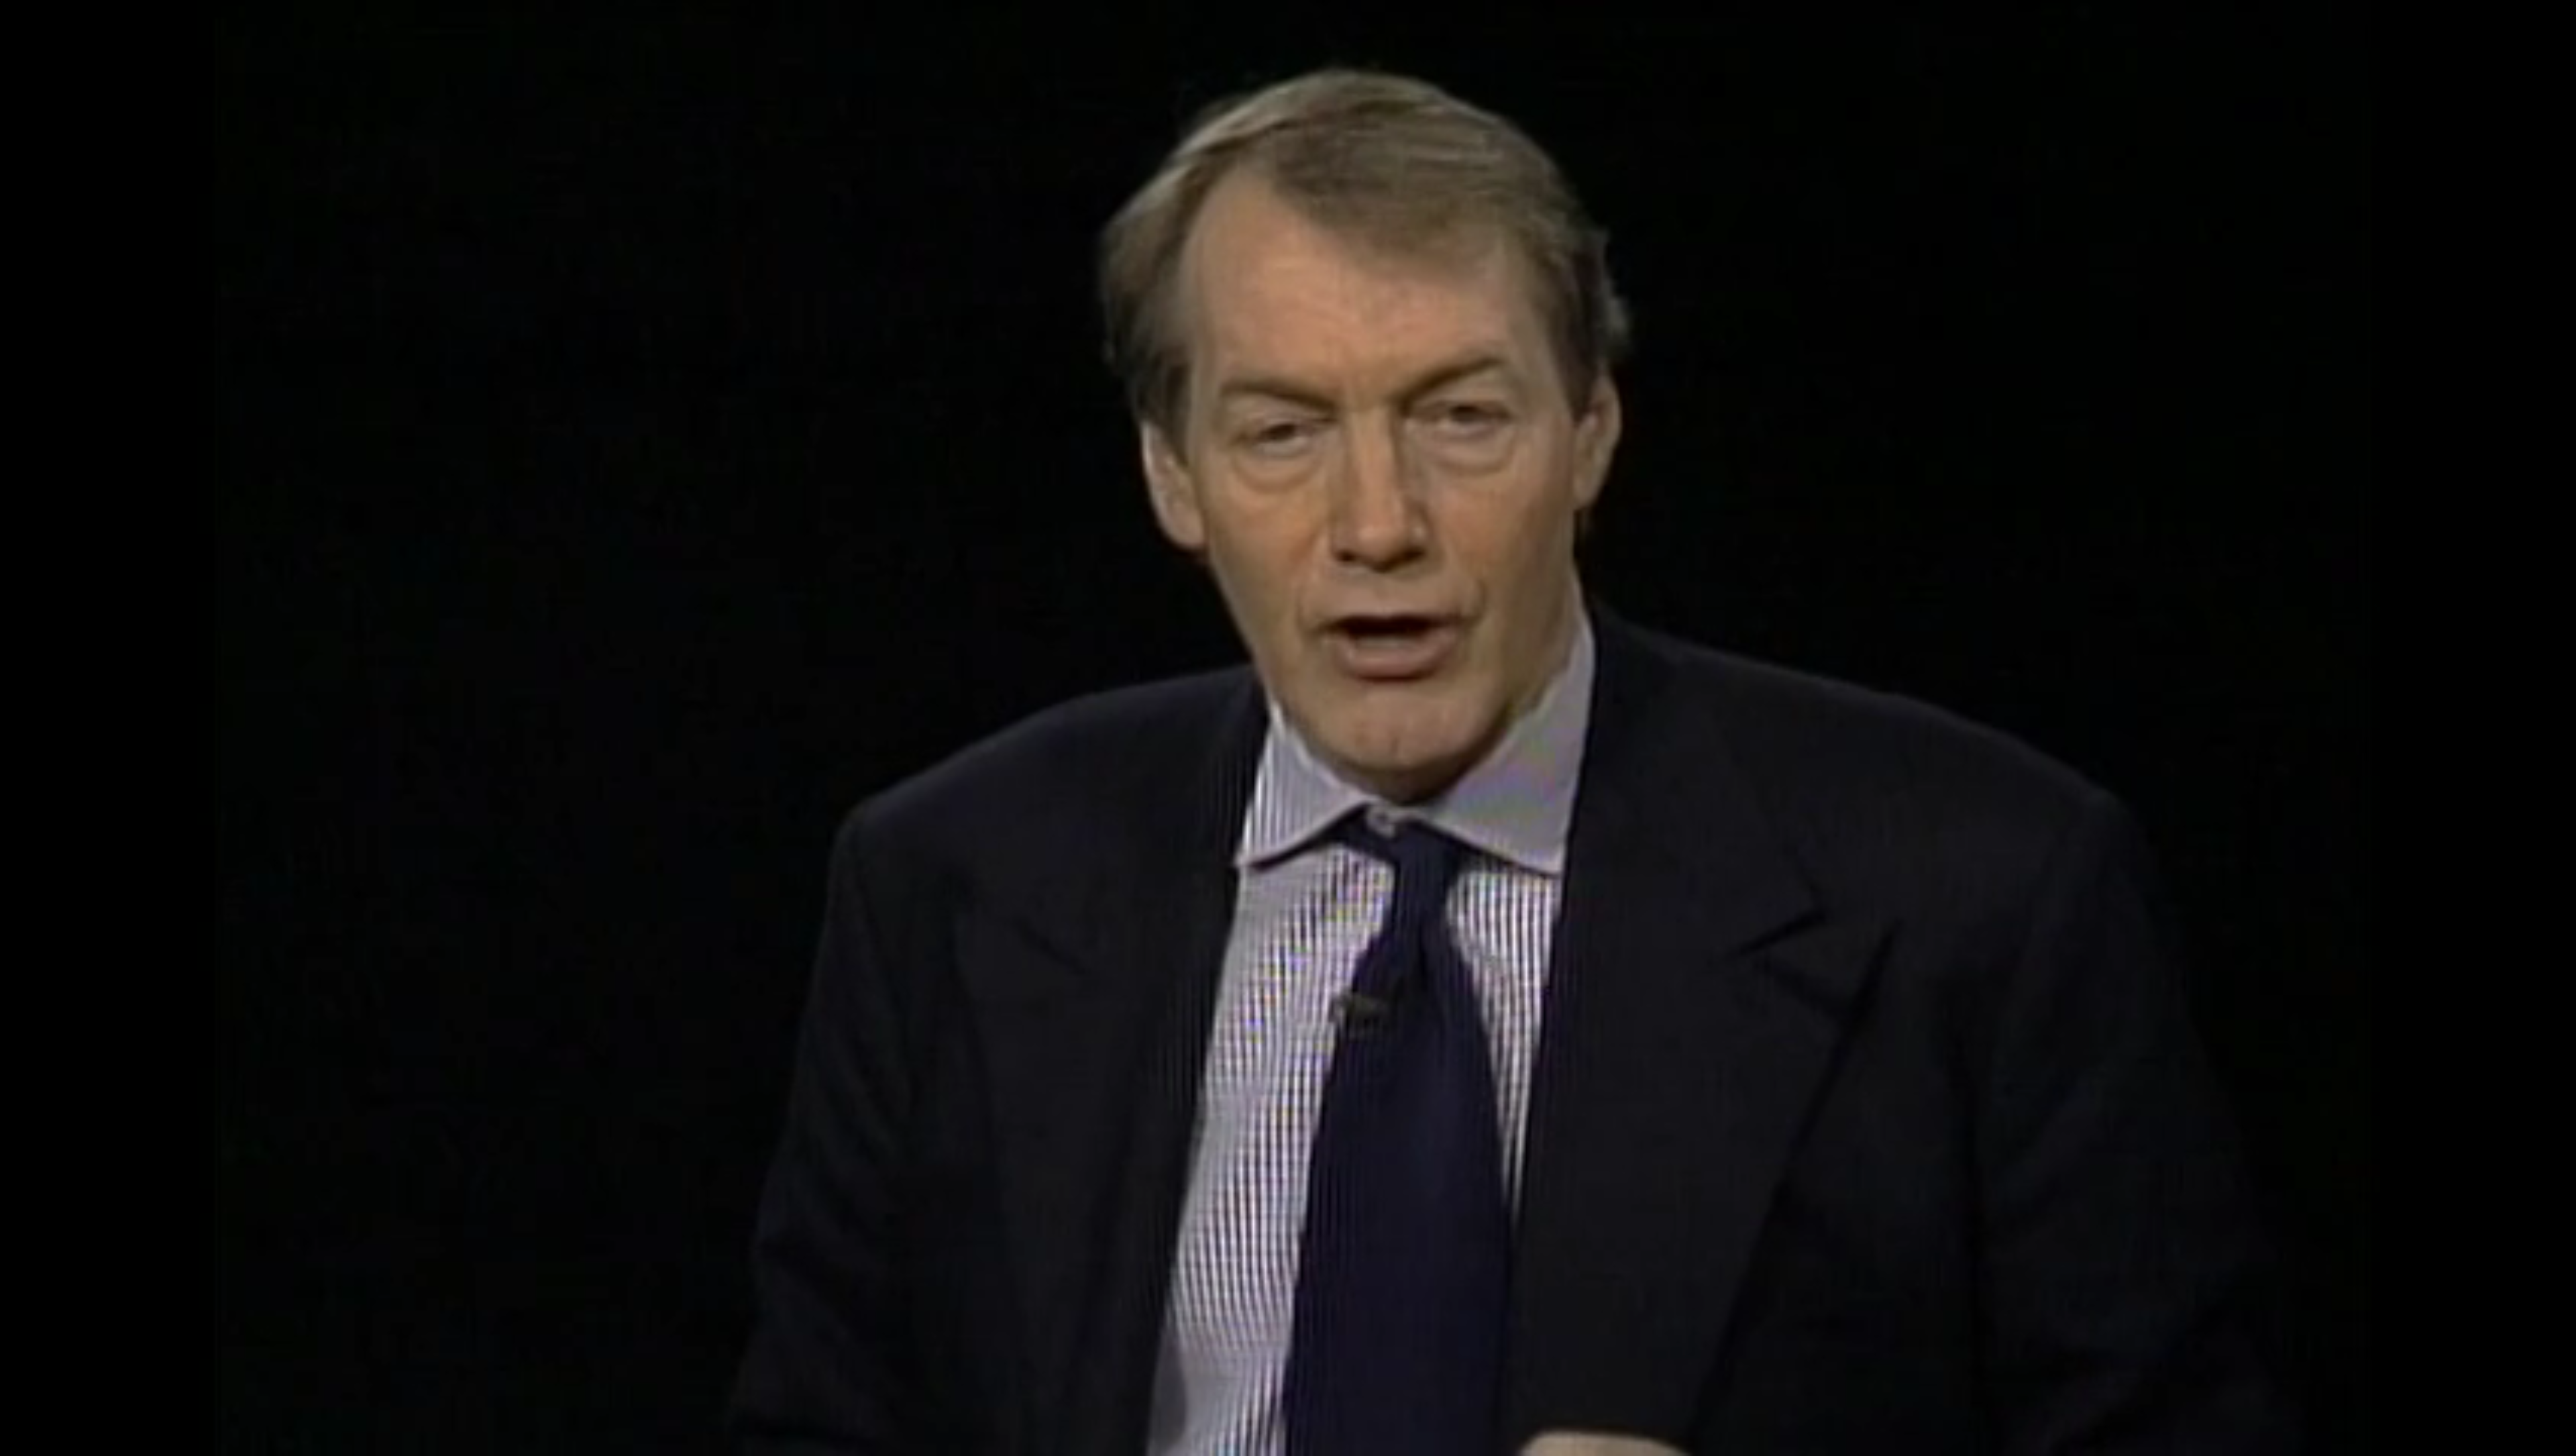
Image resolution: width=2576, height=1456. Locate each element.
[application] (1288, 728)
